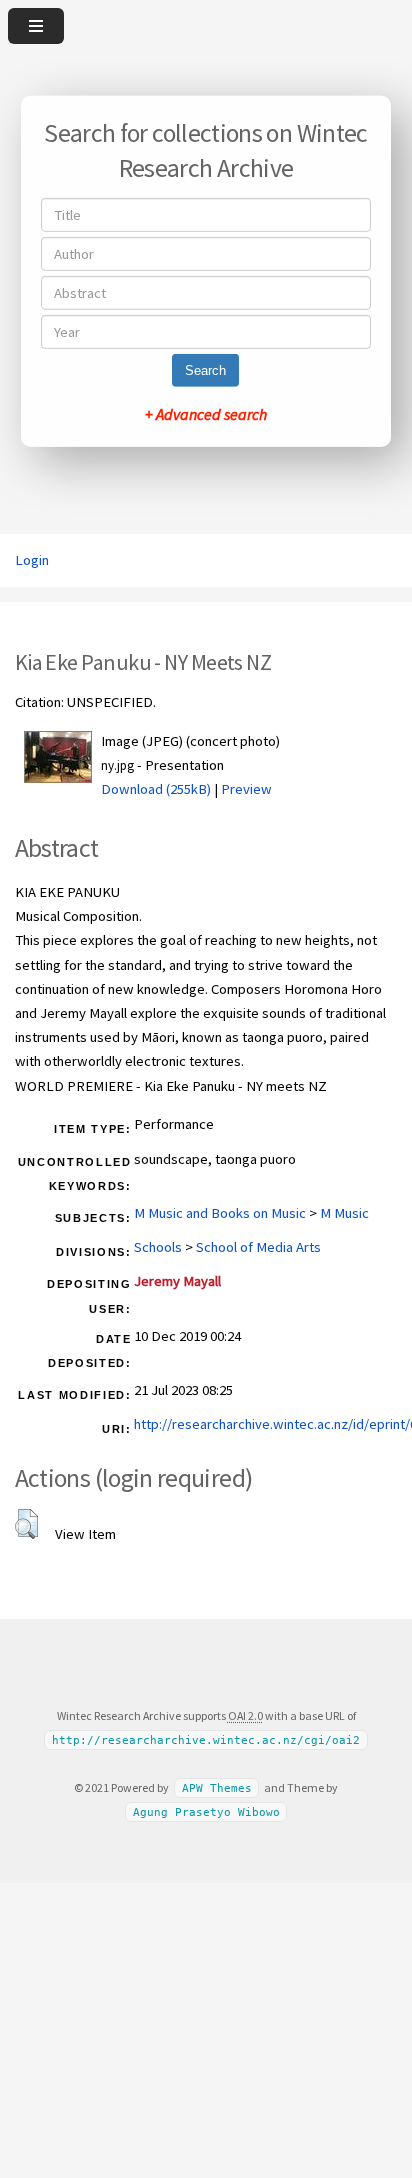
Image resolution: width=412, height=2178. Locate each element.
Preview (246, 789)
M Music (344, 1213)
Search (205, 370)
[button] (26, 1524)
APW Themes (217, 1788)
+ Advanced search (206, 414)
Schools (158, 1247)
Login (32, 560)
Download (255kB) (156, 789)
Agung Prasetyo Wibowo (206, 1811)
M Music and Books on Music (220, 1213)
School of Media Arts (258, 1247)
